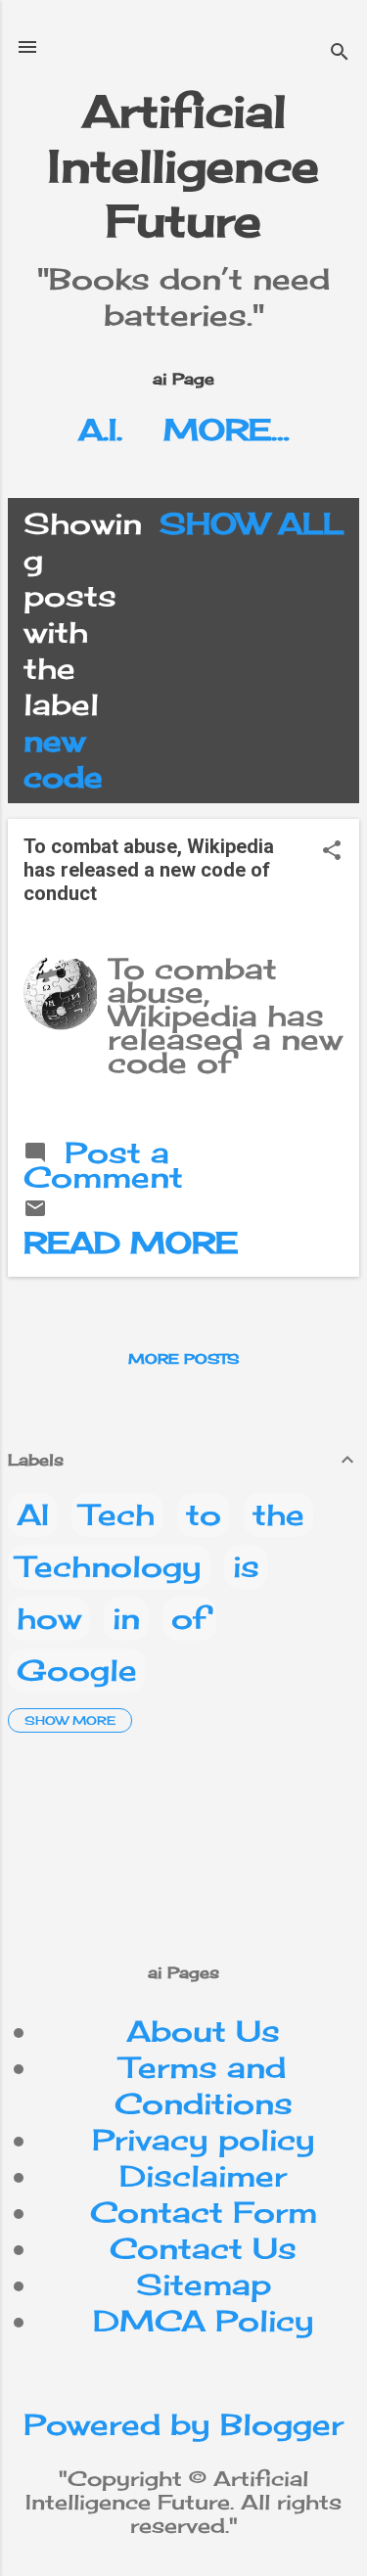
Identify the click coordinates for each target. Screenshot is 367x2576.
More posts (183, 1358)
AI (33, 1514)
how (49, 1618)
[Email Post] (35, 1209)
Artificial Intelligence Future (183, 166)
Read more (131, 1243)
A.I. (100, 429)
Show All (252, 523)
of (189, 1618)
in (126, 1618)
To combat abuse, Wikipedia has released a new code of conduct (149, 870)
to (204, 1514)
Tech (117, 1514)
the (278, 1514)
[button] (332, 852)
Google (77, 1670)
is (246, 1566)
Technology (109, 1566)
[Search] (340, 53)
